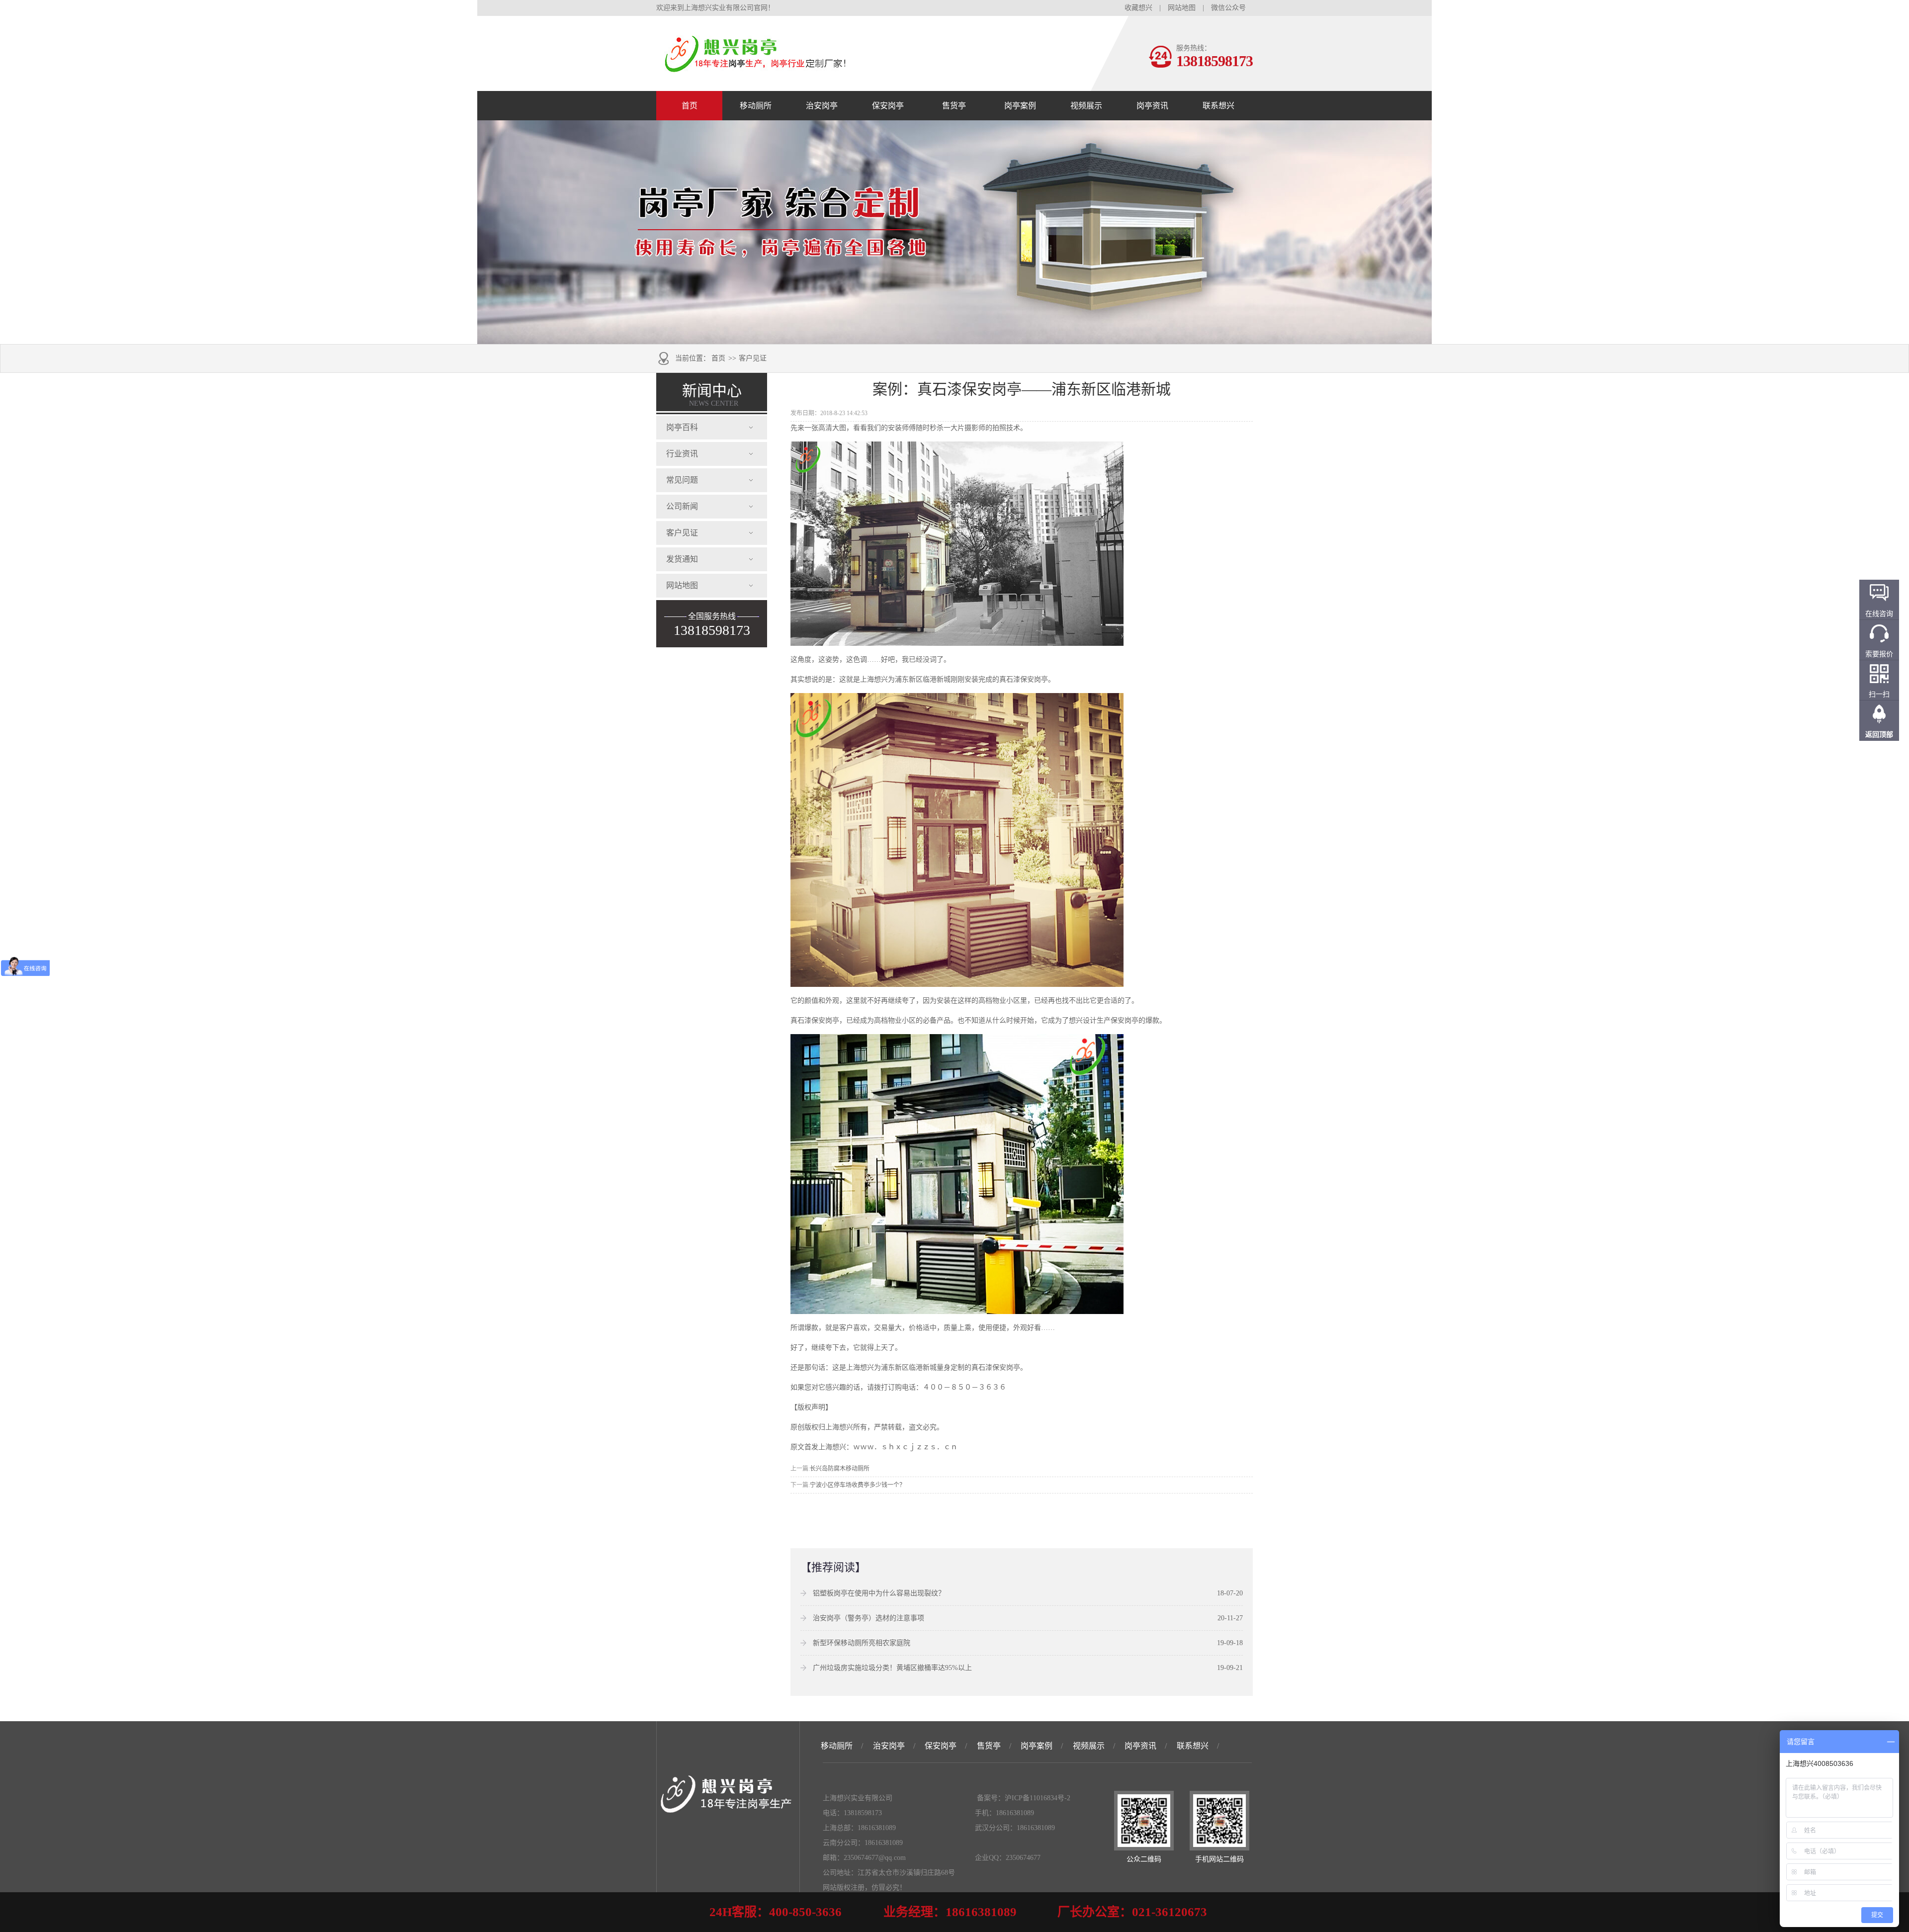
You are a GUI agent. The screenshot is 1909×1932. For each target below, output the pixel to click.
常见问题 (682, 480)
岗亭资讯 (1152, 106)
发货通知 (682, 559)
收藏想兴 (1138, 8)
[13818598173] (756, 68)
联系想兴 (1218, 106)
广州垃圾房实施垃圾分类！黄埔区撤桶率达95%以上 (892, 1668)
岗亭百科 (682, 427)
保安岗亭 (888, 106)
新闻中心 (712, 395)
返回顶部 (1879, 735)
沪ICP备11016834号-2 (1038, 1798)
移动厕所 (756, 106)
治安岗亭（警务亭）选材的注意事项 (868, 1618)
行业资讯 (682, 454)
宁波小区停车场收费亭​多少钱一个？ (858, 1485)
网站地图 (1182, 8)
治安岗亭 (822, 106)
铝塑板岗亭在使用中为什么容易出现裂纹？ (879, 1593)
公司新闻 (682, 506)
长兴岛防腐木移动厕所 (840, 1469)
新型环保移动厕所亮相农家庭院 (862, 1643)
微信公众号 (1228, 8)
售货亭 (954, 106)
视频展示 (1086, 106)
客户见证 (753, 358)
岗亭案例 (1020, 106)
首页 (690, 106)
